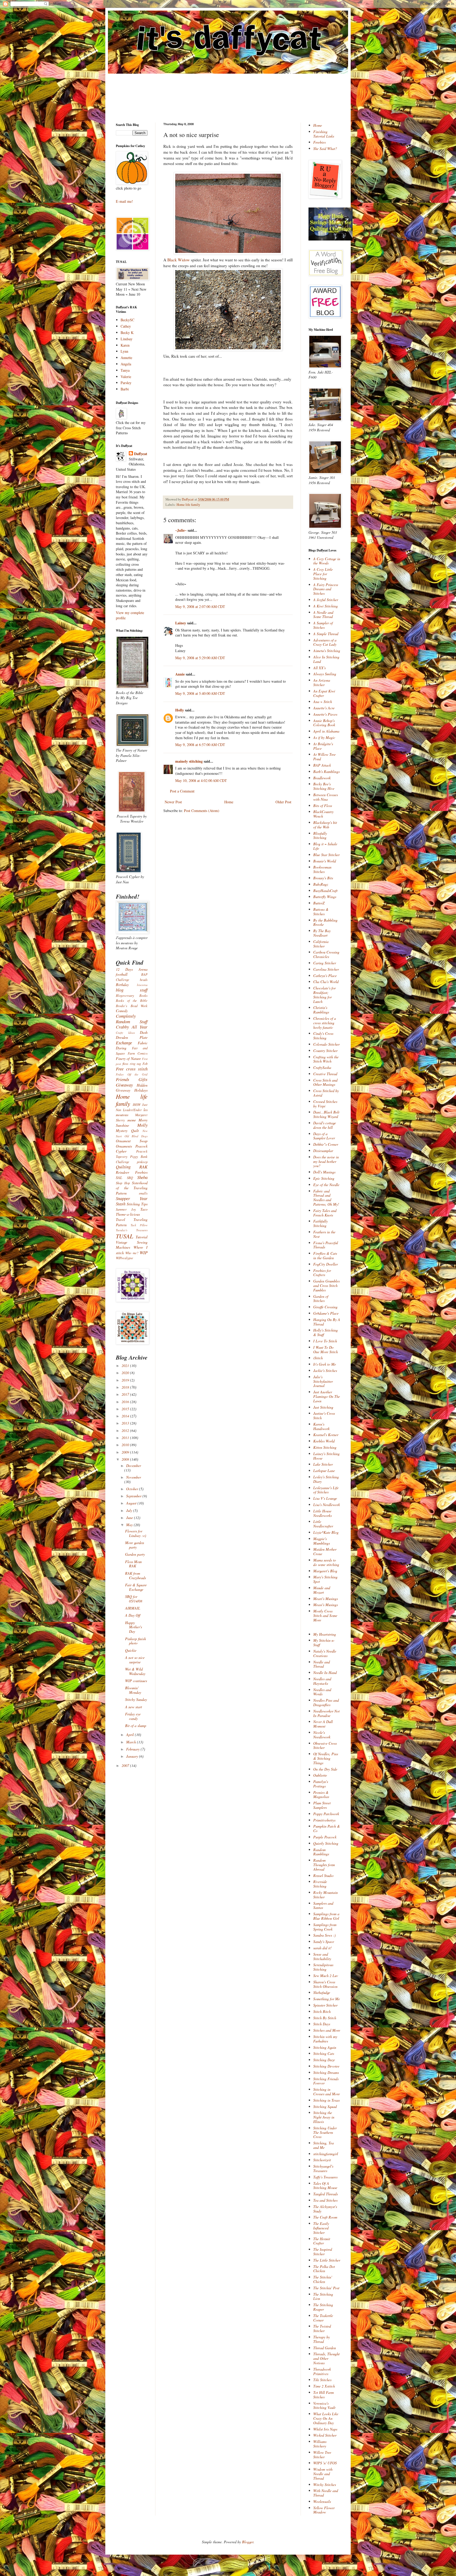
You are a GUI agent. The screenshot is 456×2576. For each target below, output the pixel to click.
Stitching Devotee (326, 2066)
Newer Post (173, 802)
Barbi (125, 389)
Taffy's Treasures (325, 2177)
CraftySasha (322, 1067)
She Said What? (325, 148)
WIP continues (136, 1681)
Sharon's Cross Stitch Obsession (325, 1984)
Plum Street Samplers (322, 1805)
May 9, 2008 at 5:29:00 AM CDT (200, 658)
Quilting (123, 1167)
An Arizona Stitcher (322, 682)
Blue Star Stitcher (326, 855)
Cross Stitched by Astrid (326, 1093)
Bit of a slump (136, 1726)
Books (143, 996)
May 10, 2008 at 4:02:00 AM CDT (201, 780)
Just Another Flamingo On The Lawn (327, 1396)
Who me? (132, 1253)
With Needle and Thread (326, 2493)
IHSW (137, 1105)
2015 (126, 1409)
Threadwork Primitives (322, 2371)
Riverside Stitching (320, 1884)
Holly (180, 710)
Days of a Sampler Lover (324, 1136)
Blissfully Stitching (320, 836)
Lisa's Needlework (327, 1505)
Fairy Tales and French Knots (325, 1213)
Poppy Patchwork (326, 1814)
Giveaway (124, 1085)
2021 (126, 1365)
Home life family (188, 505)
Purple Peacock (325, 1837)
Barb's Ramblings (326, 772)
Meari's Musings (326, 1599)
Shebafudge (322, 1992)
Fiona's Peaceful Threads (326, 1245)
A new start (134, 1707)
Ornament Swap (132, 1141)
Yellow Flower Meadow (324, 2510)
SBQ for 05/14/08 (134, 1599)
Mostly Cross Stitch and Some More (325, 1615)
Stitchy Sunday (136, 1699)
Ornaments (124, 1146)
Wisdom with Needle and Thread (323, 2474)
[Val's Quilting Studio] (331, 239)
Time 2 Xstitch (324, 2386)
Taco (144, 1209)
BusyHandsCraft (325, 891)
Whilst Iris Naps (325, 2429)
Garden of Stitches (321, 1299)
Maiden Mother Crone (325, 1551)
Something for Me (327, 1999)
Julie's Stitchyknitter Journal (323, 1381)
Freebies (319, 142)
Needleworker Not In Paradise (326, 1713)
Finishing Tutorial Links (324, 134)
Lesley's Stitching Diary (326, 1479)
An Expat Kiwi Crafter (324, 693)
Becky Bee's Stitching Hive (324, 786)
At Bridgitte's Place (323, 746)
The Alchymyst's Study (325, 2209)
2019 (126, 1380)
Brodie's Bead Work (132, 1006)
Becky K (127, 332)
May (130, 1525)
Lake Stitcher (323, 1464)
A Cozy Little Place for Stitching (323, 574)
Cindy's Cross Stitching (323, 1036)
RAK (143, 1167)
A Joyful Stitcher (326, 600)
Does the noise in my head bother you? (326, 1161)
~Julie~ (181, 530)
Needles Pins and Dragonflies (326, 1702)
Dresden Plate (132, 1037)
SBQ (130, 1178)
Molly (142, 1125)
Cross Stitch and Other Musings (325, 1082)
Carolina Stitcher (326, 969)
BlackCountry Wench (323, 814)
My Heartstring (325, 1634)
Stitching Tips (137, 1204)
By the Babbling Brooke (325, 922)
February (133, 1749)
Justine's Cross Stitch (324, 1416)
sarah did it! (322, 1948)
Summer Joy (126, 1209)
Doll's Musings (324, 1172)
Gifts (143, 1079)
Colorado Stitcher (326, 1044)
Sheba (142, 1177)
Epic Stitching (324, 1178)
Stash (121, 1204)
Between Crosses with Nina (326, 797)
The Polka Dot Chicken (324, 2269)
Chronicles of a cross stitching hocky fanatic (325, 1023)
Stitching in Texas (326, 2100)
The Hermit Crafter (322, 2241)
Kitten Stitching (325, 1447)
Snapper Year (132, 1198)
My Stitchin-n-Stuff (324, 1643)
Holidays (141, 1090)
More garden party (135, 1545)
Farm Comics (138, 1053)
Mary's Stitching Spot (325, 1579)
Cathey (126, 326)
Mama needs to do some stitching (326, 1562)
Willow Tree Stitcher (322, 2455)
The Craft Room (325, 2217)
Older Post (283, 802)
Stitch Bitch (322, 2011)
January (133, 1756)
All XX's (319, 668)
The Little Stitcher (327, 2260)
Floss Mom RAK (133, 1564)
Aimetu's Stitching (327, 651)
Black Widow (179, 260)
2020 (126, 1373)
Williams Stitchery (320, 2444)
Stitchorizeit (322, 2160)
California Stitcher (321, 944)
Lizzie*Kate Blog (326, 1532)
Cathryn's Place (325, 976)
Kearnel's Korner (326, 1435)
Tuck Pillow (139, 1225)
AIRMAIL (133, 1608)
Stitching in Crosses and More (327, 2092)
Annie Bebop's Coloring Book (324, 723)
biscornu (142, 985)
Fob (145, 1064)
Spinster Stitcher (325, 2005)
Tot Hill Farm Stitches (324, 2395)
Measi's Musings (326, 1605)
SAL (119, 1178)
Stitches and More (327, 2030)
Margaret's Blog (325, 1571)
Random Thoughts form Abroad (324, 1865)
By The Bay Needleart (322, 933)
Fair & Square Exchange (136, 1587)
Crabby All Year (132, 1027)
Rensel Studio (323, 1876)
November (134, 1477)
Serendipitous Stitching (323, 1967)
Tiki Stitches (322, 2380)
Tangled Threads (326, 2194)
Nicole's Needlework (322, 1735)
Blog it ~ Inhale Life (325, 846)
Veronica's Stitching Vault (324, 2405)
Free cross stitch (132, 1069)
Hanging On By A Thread (327, 1322)
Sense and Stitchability (322, 1956)
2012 (126, 1430)
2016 (126, 1402)
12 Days (124, 969)
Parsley (126, 383)
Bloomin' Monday (133, 1690)
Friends (123, 1079)
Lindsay (127, 339)
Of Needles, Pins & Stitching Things (326, 1758)
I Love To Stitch (325, 1341)
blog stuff (132, 990)
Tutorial (142, 1237)
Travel (120, 1219)
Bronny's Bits (323, 878)
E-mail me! (124, 201)
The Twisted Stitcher (322, 2328)
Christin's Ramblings (321, 1010)
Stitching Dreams (326, 2072)
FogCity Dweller (326, 1264)
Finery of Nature (128, 1058)
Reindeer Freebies (132, 1172)
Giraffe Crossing (325, 1307)
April (130, 1735)
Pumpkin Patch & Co (327, 1828)
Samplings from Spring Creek (325, 1927)
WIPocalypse (125, 1258)
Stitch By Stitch (325, 2018)
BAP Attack (322, 765)
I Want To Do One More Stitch (326, 1350)
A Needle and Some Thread (323, 615)
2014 (126, 1416)
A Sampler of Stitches (323, 625)
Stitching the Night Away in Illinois (324, 2117)
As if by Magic (324, 737)
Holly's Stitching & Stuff (326, 1332)
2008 (126, 1459)
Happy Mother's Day (134, 1627)
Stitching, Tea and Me (324, 2145)
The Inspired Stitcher (323, 2252)
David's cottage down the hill (325, 1125)
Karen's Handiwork (321, 1426)
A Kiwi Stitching (326, 606)
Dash (144, 1032)
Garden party (135, 1554)
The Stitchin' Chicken (323, 2279)
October (133, 1489)
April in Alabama (326, 731)
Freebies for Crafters (322, 1273)
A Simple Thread (326, 634)
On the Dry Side (325, 1769)
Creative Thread (325, 1074)
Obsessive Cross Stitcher (325, 1745)
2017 (126, 1394)
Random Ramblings (321, 1852)
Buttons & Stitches (321, 912)
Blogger (248, 2542)
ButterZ (319, 903)
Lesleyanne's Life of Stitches (326, 1490)
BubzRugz (321, 884)
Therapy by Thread (322, 2339)
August (132, 1503)
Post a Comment (182, 791)
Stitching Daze (324, 2060)
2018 (126, 1387)
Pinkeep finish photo (136, 1641)
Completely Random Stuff (132, 1019)
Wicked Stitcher (325, 2435)
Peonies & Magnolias (321, 1795)
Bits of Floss (323, 806)
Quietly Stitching (326, 1843)
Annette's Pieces (325, 714)
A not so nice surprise (135, 1660)
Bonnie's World (325, 861)
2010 (126, 1445)
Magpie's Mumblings (322, 1541)
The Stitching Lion (323, 2296)
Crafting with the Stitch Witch (326, 1059)
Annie (180, 674)
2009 (126, 1452)
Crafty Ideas (125, 1033)
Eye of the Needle (326, 1185)
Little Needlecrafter (323, 1524)
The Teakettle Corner (323, 2318)
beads (144, 980)
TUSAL (124, 1236)
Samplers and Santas (323, 1905)
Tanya (125, 370)
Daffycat (188, 499)
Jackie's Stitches (325, 1370)
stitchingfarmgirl (326, 2154)
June (130, 1518)
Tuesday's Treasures (132, 1230)
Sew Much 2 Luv (326, 1976)
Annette (126, 358)
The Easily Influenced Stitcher (321, 2228)
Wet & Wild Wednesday (135, 1671)
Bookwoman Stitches (322, 869)
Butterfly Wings (325, 897)
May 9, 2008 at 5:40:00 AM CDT (200, 693)
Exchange (124, 1043)
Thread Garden (325, 2348)
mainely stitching (189, 761)
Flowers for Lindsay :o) (136, 1533)
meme (132, 1120)
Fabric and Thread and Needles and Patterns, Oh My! (326, 1198)
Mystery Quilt (127, 1131)
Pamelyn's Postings (321, 1784)
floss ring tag (132, 1064)
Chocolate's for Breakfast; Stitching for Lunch (324, 995)
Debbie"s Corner (326, 1144)
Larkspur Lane (324, 1471)
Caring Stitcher (325, 963)
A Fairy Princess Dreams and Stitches (326, 589)
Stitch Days (322, 2024)
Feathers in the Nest (324, 1234)
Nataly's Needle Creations (325, 1653)
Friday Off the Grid (132, 1074)
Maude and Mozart (322, 1590)
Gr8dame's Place (326, 1313)
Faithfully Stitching (320, 1223)
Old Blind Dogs (136, 1136)
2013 (126, 1423)
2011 (126, 1438)
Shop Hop (123, 1183)
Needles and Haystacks (322, 1681)
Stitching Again (325, 2047)
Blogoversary (125, 996)
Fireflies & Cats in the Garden (325, 1256)
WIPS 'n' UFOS (325, 2463)
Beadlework (322, 778)
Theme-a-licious (128, 1214)
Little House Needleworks (322, 1513)
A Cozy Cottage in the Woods (327, 561)
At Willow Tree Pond (324, 757)
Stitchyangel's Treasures (323, 2168)
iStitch (318, 1358)
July (130, 1510)
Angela (126, 364)
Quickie (131, 1650)
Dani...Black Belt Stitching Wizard (326, 1114)
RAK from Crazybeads (136, 1575)
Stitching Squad (325, 2106)
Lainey (181, 623)
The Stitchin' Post (326, 2288)
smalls (143, 1193)
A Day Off (133, 1615)
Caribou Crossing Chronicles (326, 954)
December (134, 1466)
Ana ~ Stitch (323, 702)
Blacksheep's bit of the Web (325, 825)
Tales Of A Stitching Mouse (325, 2186)
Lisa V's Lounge (325, 1498)
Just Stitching (323, 1407)
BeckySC (127, 320)
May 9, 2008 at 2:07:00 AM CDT (200, 607)
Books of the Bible (132, 1001)
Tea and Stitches (325, 2200)
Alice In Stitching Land (326, 659)
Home (229, 802)
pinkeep (142, 1162)
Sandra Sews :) (324, 1935)
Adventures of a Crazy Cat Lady (325, 642)
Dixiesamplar (323, 1151)
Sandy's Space (324, 1942)
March (132, 1742)
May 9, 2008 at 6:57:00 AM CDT (200, 745)
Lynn (124, 351)
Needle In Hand (325, 1672)
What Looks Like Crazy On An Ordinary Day (326, 2418)
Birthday (122, 985)
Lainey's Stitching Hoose (326, 1456)
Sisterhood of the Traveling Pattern (132, 1188)
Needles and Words (322, 1692)
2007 (126, 1765)
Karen (125, 345)
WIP (144, 1252)
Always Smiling (325, 674)
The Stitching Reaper (323, 2307)
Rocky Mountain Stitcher (326, 1895)
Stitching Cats (324, 2053)
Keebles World (324, 1441)
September (134, 1496)
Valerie (126, 377)
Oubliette (320, 1775)
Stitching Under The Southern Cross (325, 2132)
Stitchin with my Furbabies (325, 2039)
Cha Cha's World (326, 982)
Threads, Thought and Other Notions (326, 2358)
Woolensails (322, 2501)
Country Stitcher (325, 1051)
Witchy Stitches (325, 2485)
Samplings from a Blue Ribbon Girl (326, 1916)
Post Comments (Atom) (202, 811)
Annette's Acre (324, 708)
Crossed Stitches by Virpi (325, 1104)
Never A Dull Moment (323, 1724)
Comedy (122, 1011)
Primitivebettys (324, 1820)
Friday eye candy (133, 1716)
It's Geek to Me (325, 1364)
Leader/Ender (132, 1110)
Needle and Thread (322, 1664)
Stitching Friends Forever (326, 2081)
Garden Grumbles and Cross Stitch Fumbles (326, 1285)
